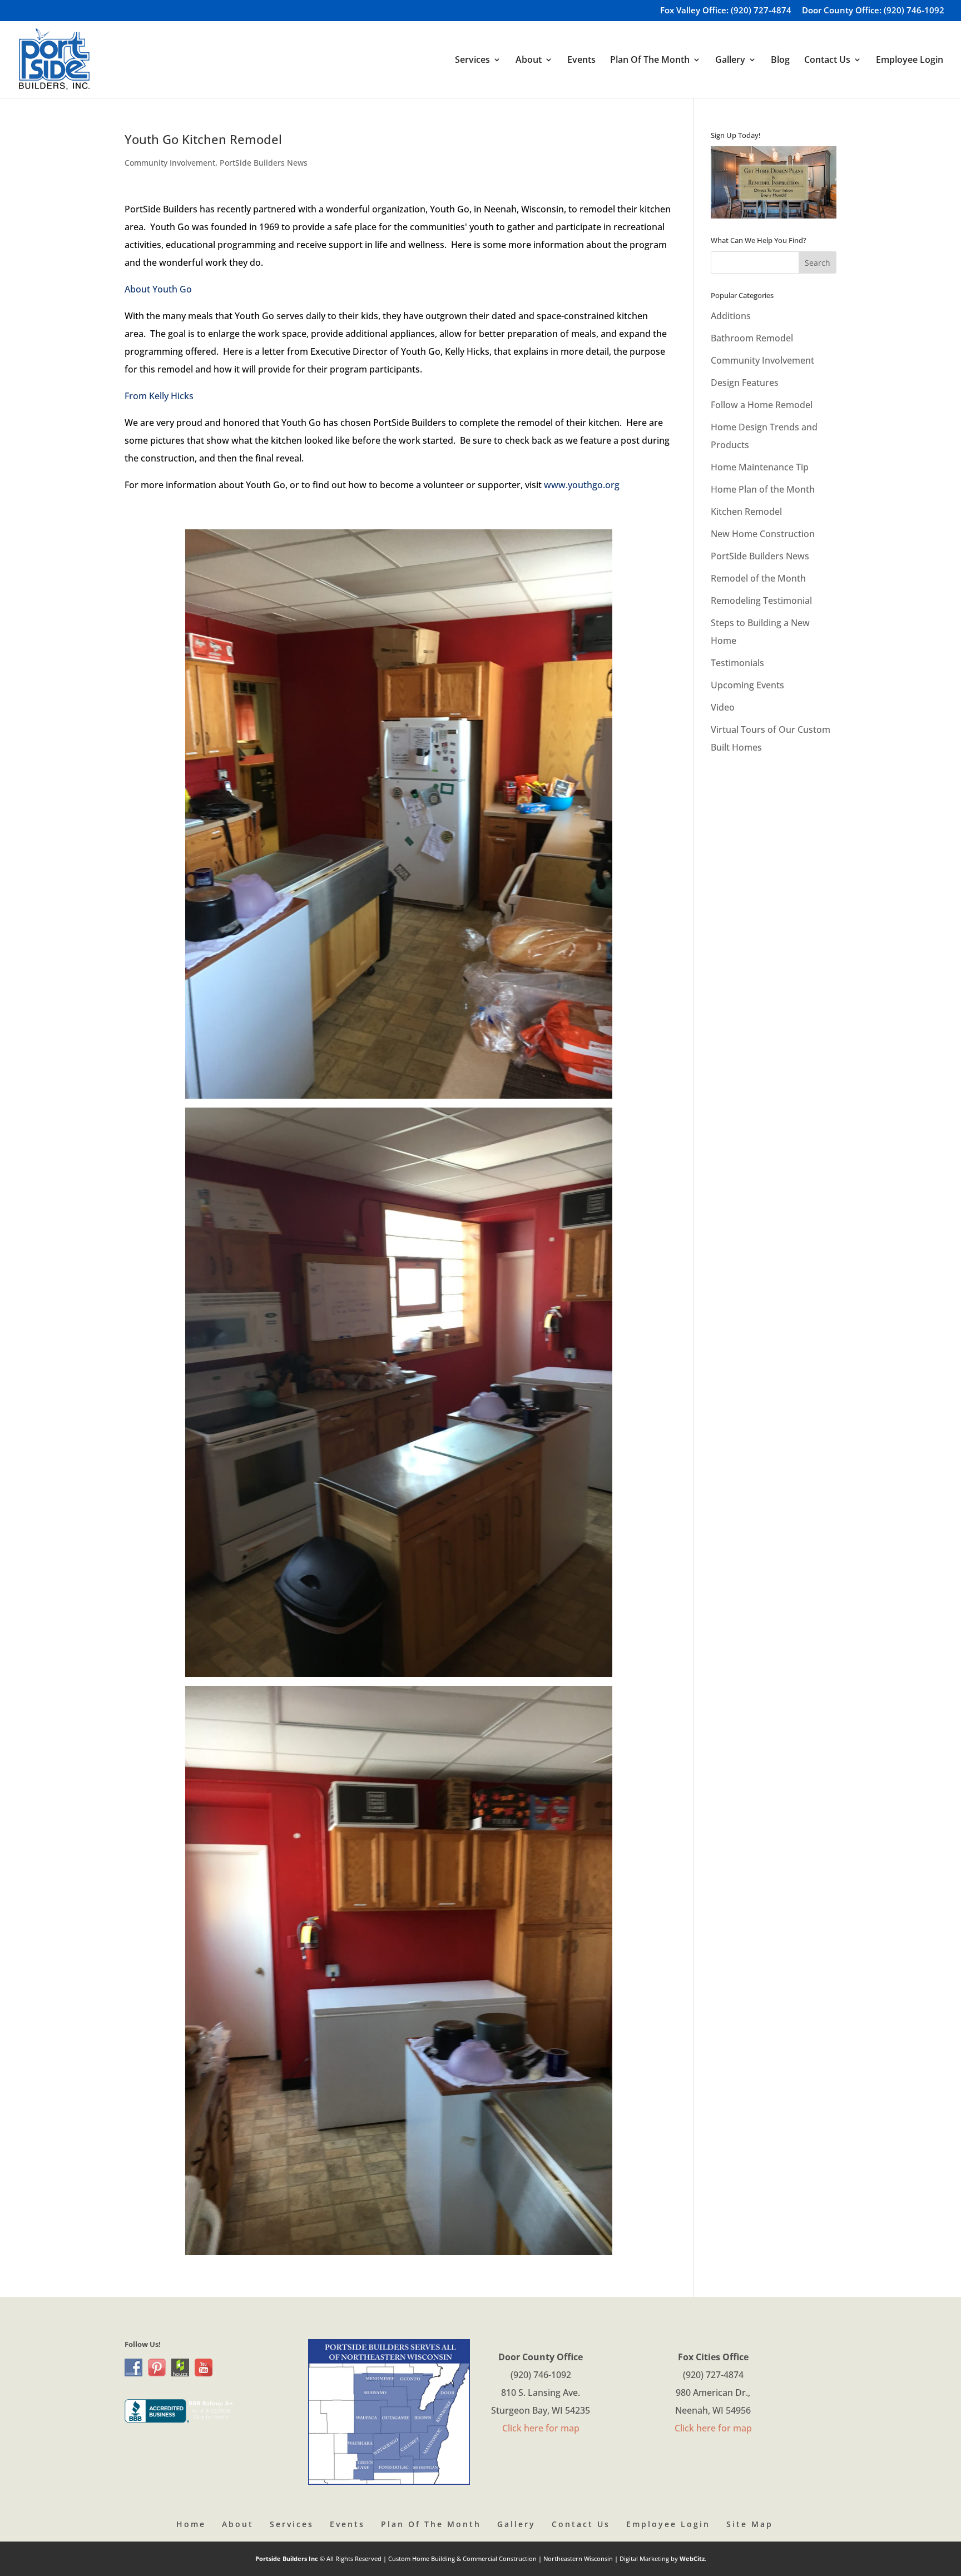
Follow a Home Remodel (762, 405)
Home (191, 2524)
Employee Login (910, 61)
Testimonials (737, 663)
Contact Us (581, 2524)
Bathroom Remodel (752, 338)
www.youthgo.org (582, 485)
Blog (780, 61)
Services (292, 2524)
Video (723, 707)
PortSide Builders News (264, 163)
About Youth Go (158, 289)
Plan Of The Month (431, 2524)
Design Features (745, 383)
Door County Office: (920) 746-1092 (873, 11)
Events (581, 61)
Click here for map (541, 2428)
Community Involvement (170, 163)
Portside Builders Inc (288, 2558)
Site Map (750, 2524)
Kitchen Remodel (746, 512)
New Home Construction (763, 534)
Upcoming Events (747, 685)
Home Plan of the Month (763, 489)
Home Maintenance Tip (760, 467)
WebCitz (692, 2558)
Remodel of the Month (758, 578)
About (238, 2524)
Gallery (516, 2524)
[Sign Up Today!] (774, 182)
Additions (731, 316)
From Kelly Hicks (159, 396)
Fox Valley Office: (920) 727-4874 (726, 11)
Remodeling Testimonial (761, 600)
